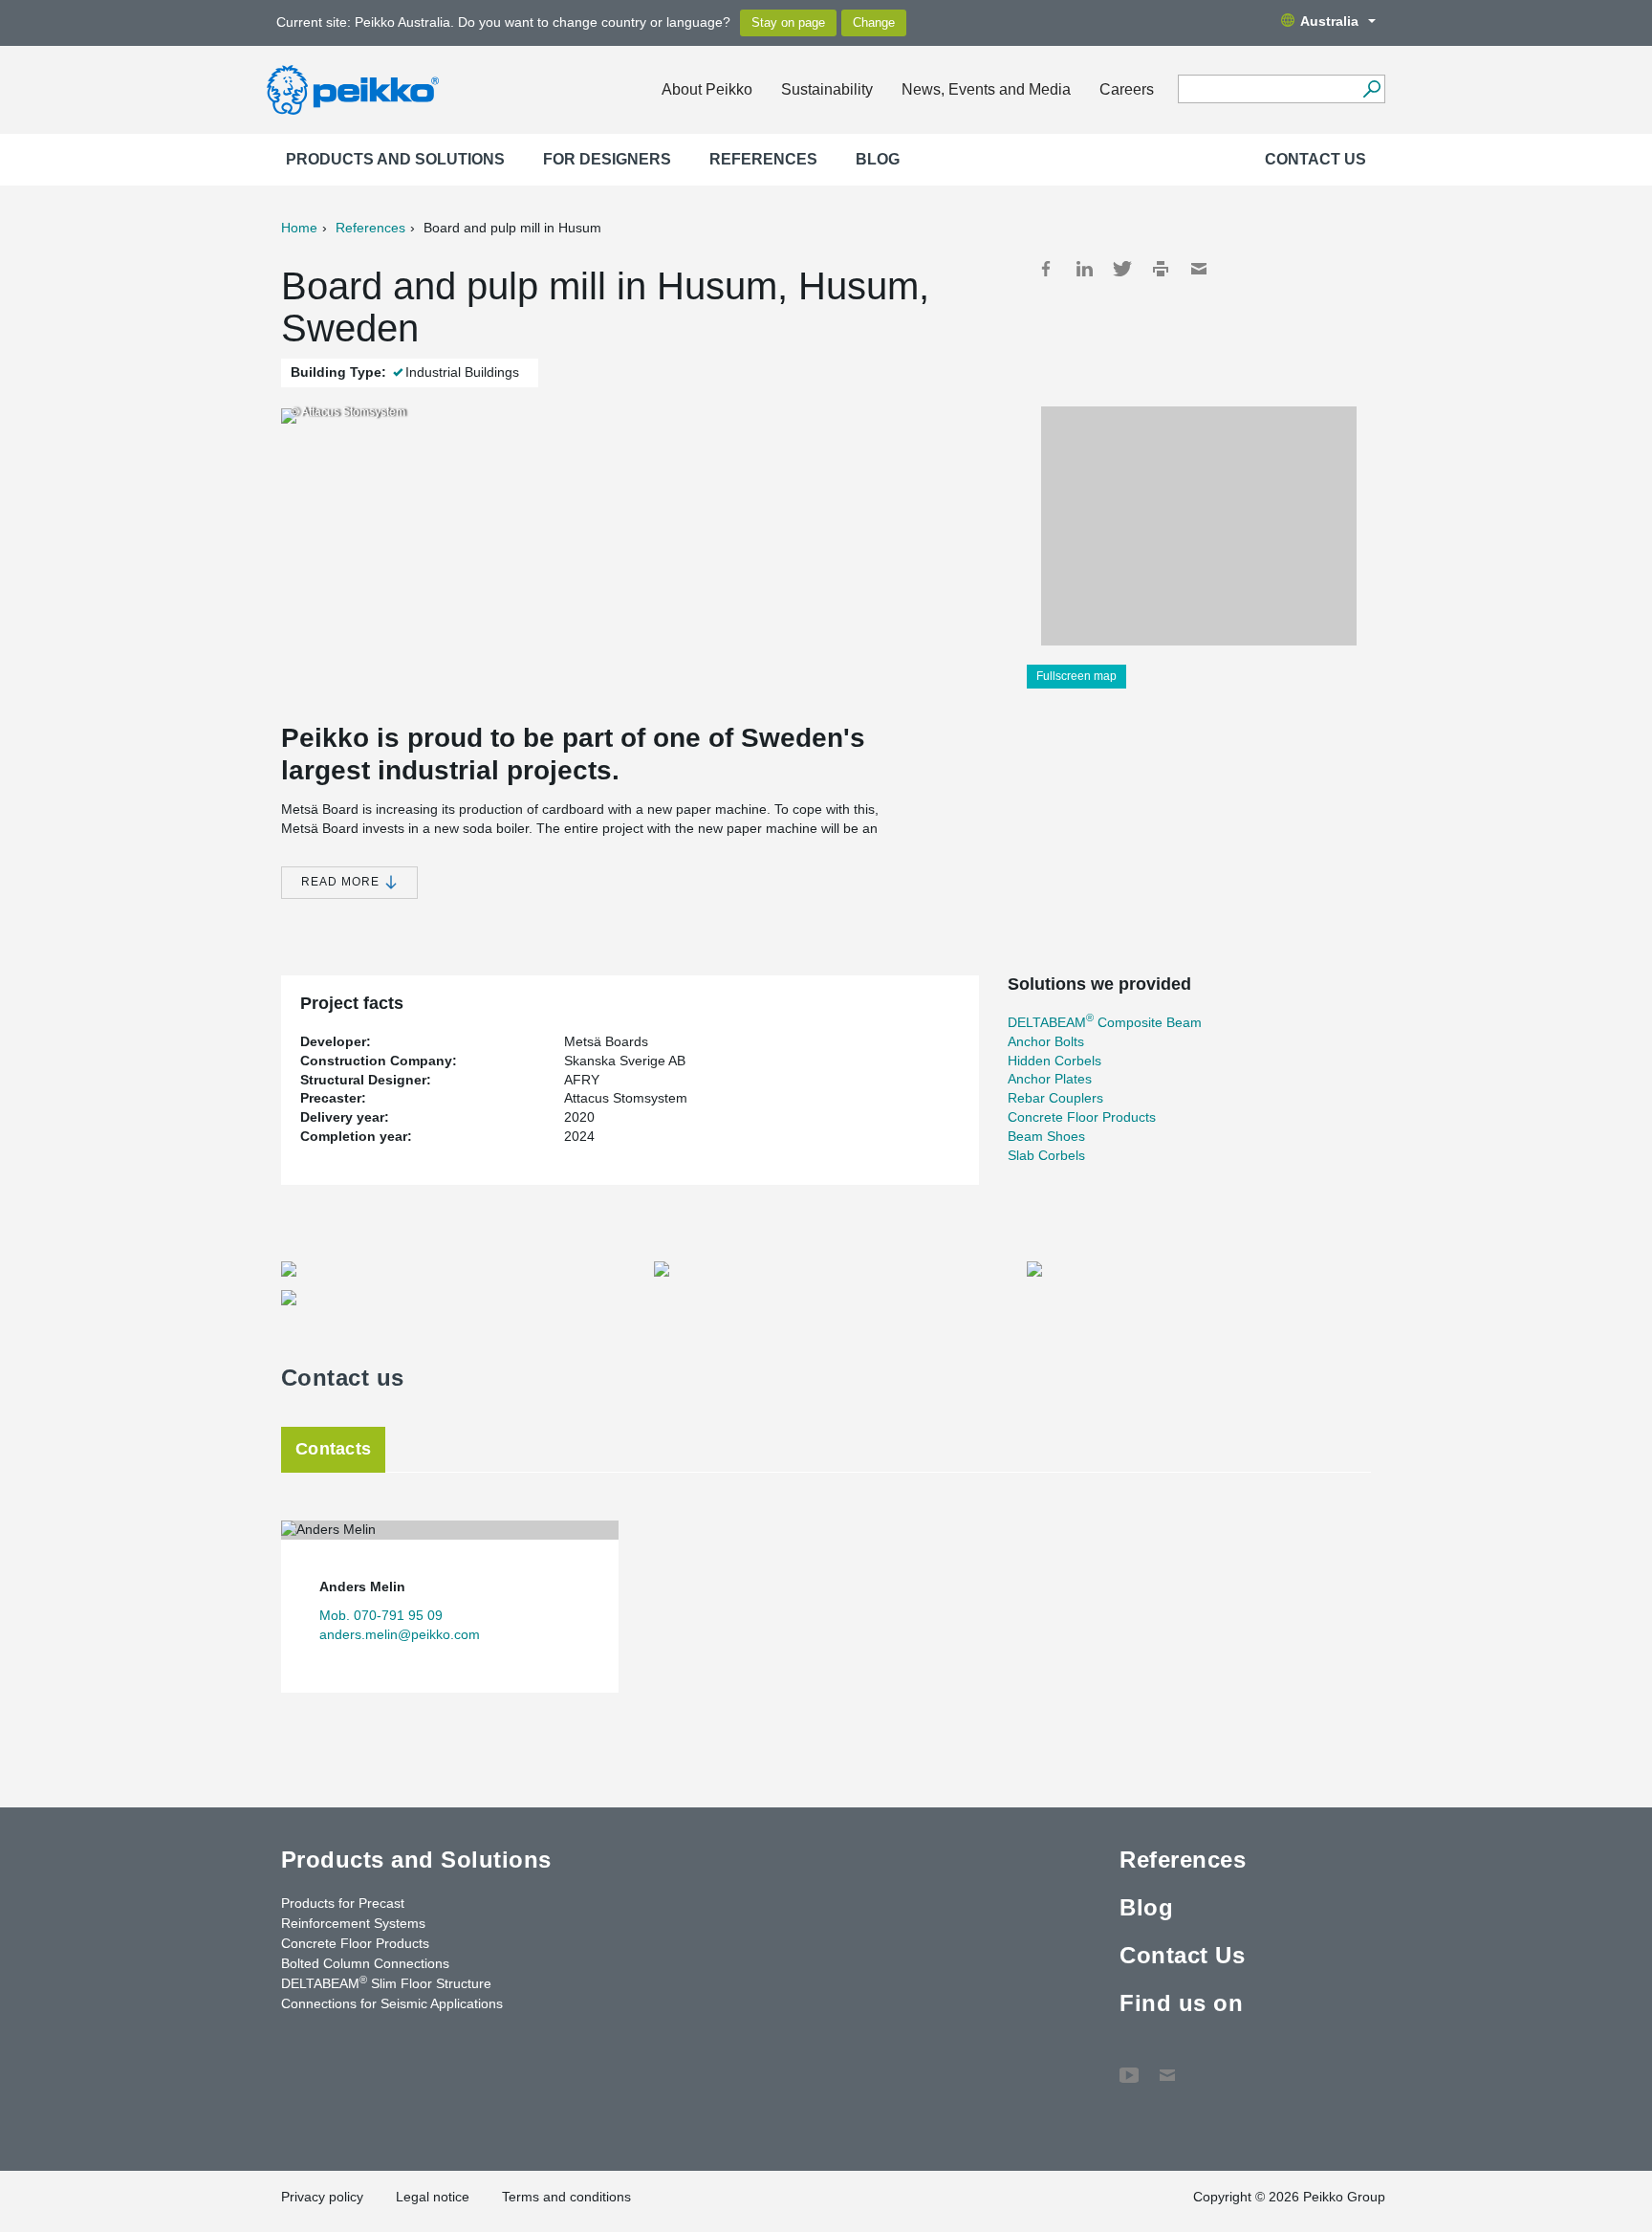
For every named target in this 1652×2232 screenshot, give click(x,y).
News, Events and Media (986, 89)
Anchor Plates (1050, 1079)
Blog (878, 159)
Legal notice (433, 2197)
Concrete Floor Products (1082, 1117)
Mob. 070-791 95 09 (381, 1615)
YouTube (1129, 2066)
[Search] (1371, 89)
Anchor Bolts (1046, 1041)
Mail (1199, 269)
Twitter (1122, 269)
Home (299, 228)
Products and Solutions (395, 159)
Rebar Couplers (1055, 1098)
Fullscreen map (1076, 676)
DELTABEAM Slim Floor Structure (386, 1982)
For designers (607, 159)
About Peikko (707, 89)
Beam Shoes (1046, 1136)
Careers (1127, 89)
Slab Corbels (1046, 1155)
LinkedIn (1084, 269)
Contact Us (1315, 159)
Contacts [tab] (333, 1449)
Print (1161, 269)
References (763, 159)
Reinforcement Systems (353, 1923)
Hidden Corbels (1054, 1061)
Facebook (1046, 269)
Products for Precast (343, 1903)
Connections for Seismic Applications (392, 2003)
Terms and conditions (566, 2197)
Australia (1329, 21)
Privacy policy (322, 2197)
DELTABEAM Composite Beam (1105, 1022)
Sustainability (827, 89)
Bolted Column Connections (365, 1963)
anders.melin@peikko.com (400, 1634)
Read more (342, 882)
